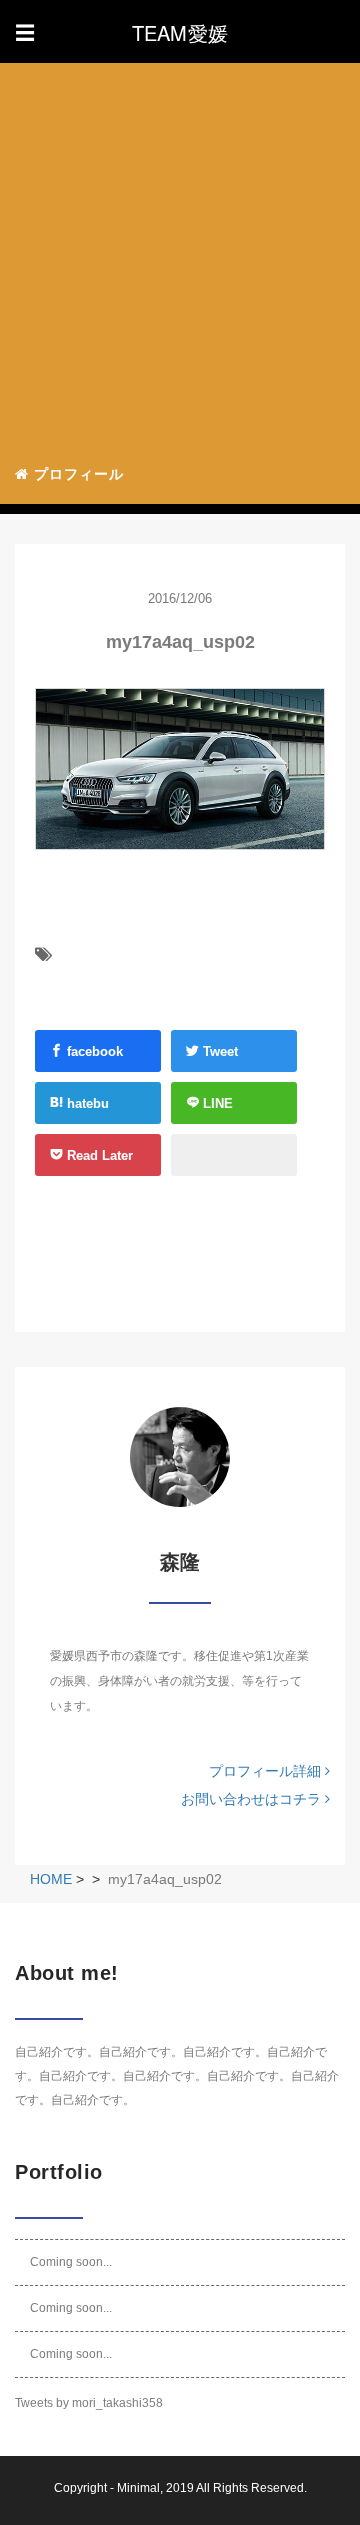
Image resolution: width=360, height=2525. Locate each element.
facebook (93, 1051)
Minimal (138, 2488)
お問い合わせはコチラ (253, 1799)
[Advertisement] (180, 256)
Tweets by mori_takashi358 (89, 2403)
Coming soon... (71, 2262)
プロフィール (76, 474)
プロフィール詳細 (267, 1771)
